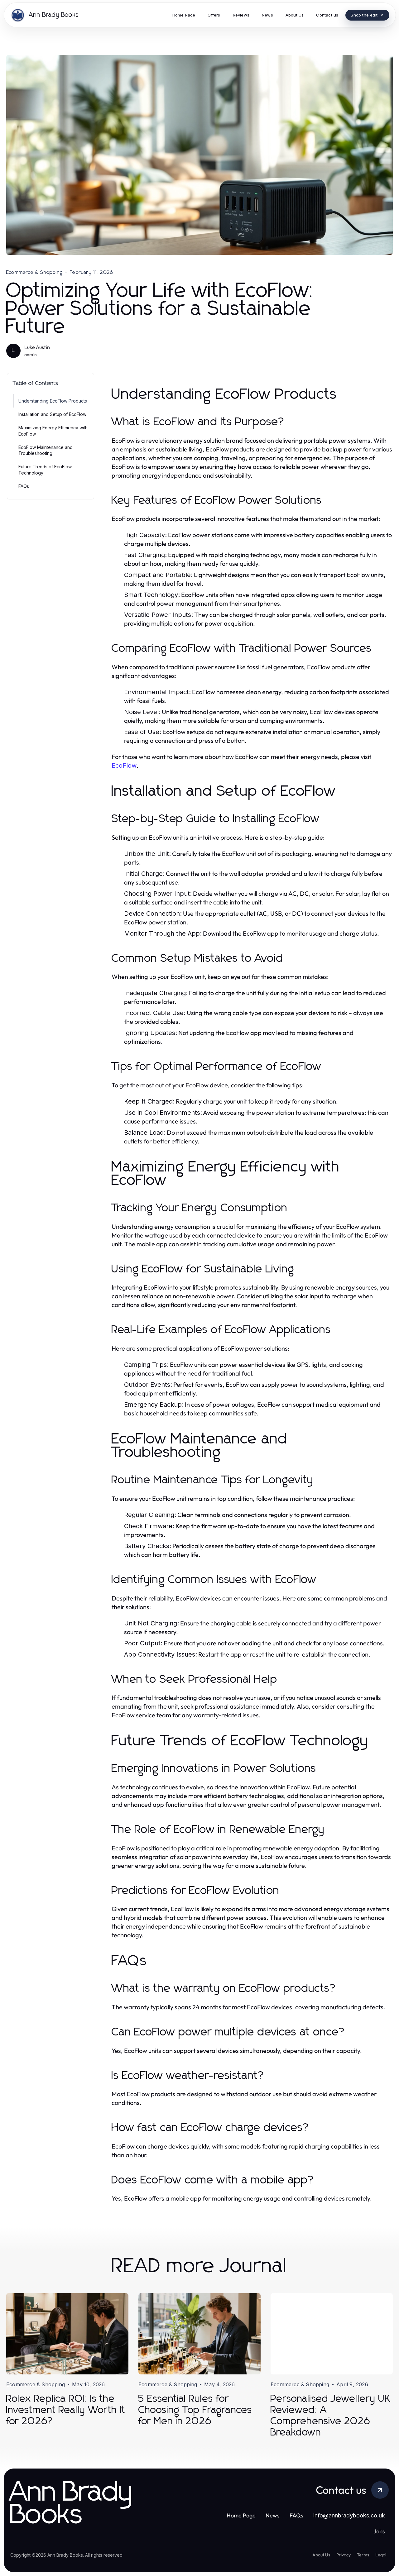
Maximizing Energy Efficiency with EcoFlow (53, 431)
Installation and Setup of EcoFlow (52, 414)
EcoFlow (124, 766)
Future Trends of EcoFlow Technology (45, 470)
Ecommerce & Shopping (34, 272)
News (273, 2515)
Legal (381, 2555)
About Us (321, 2555)
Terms (363, 2555)
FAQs (24, 486)
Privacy (344, 2555)
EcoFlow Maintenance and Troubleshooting (46, 450)
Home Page (241, 2515)
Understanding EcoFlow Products (53, 401)
